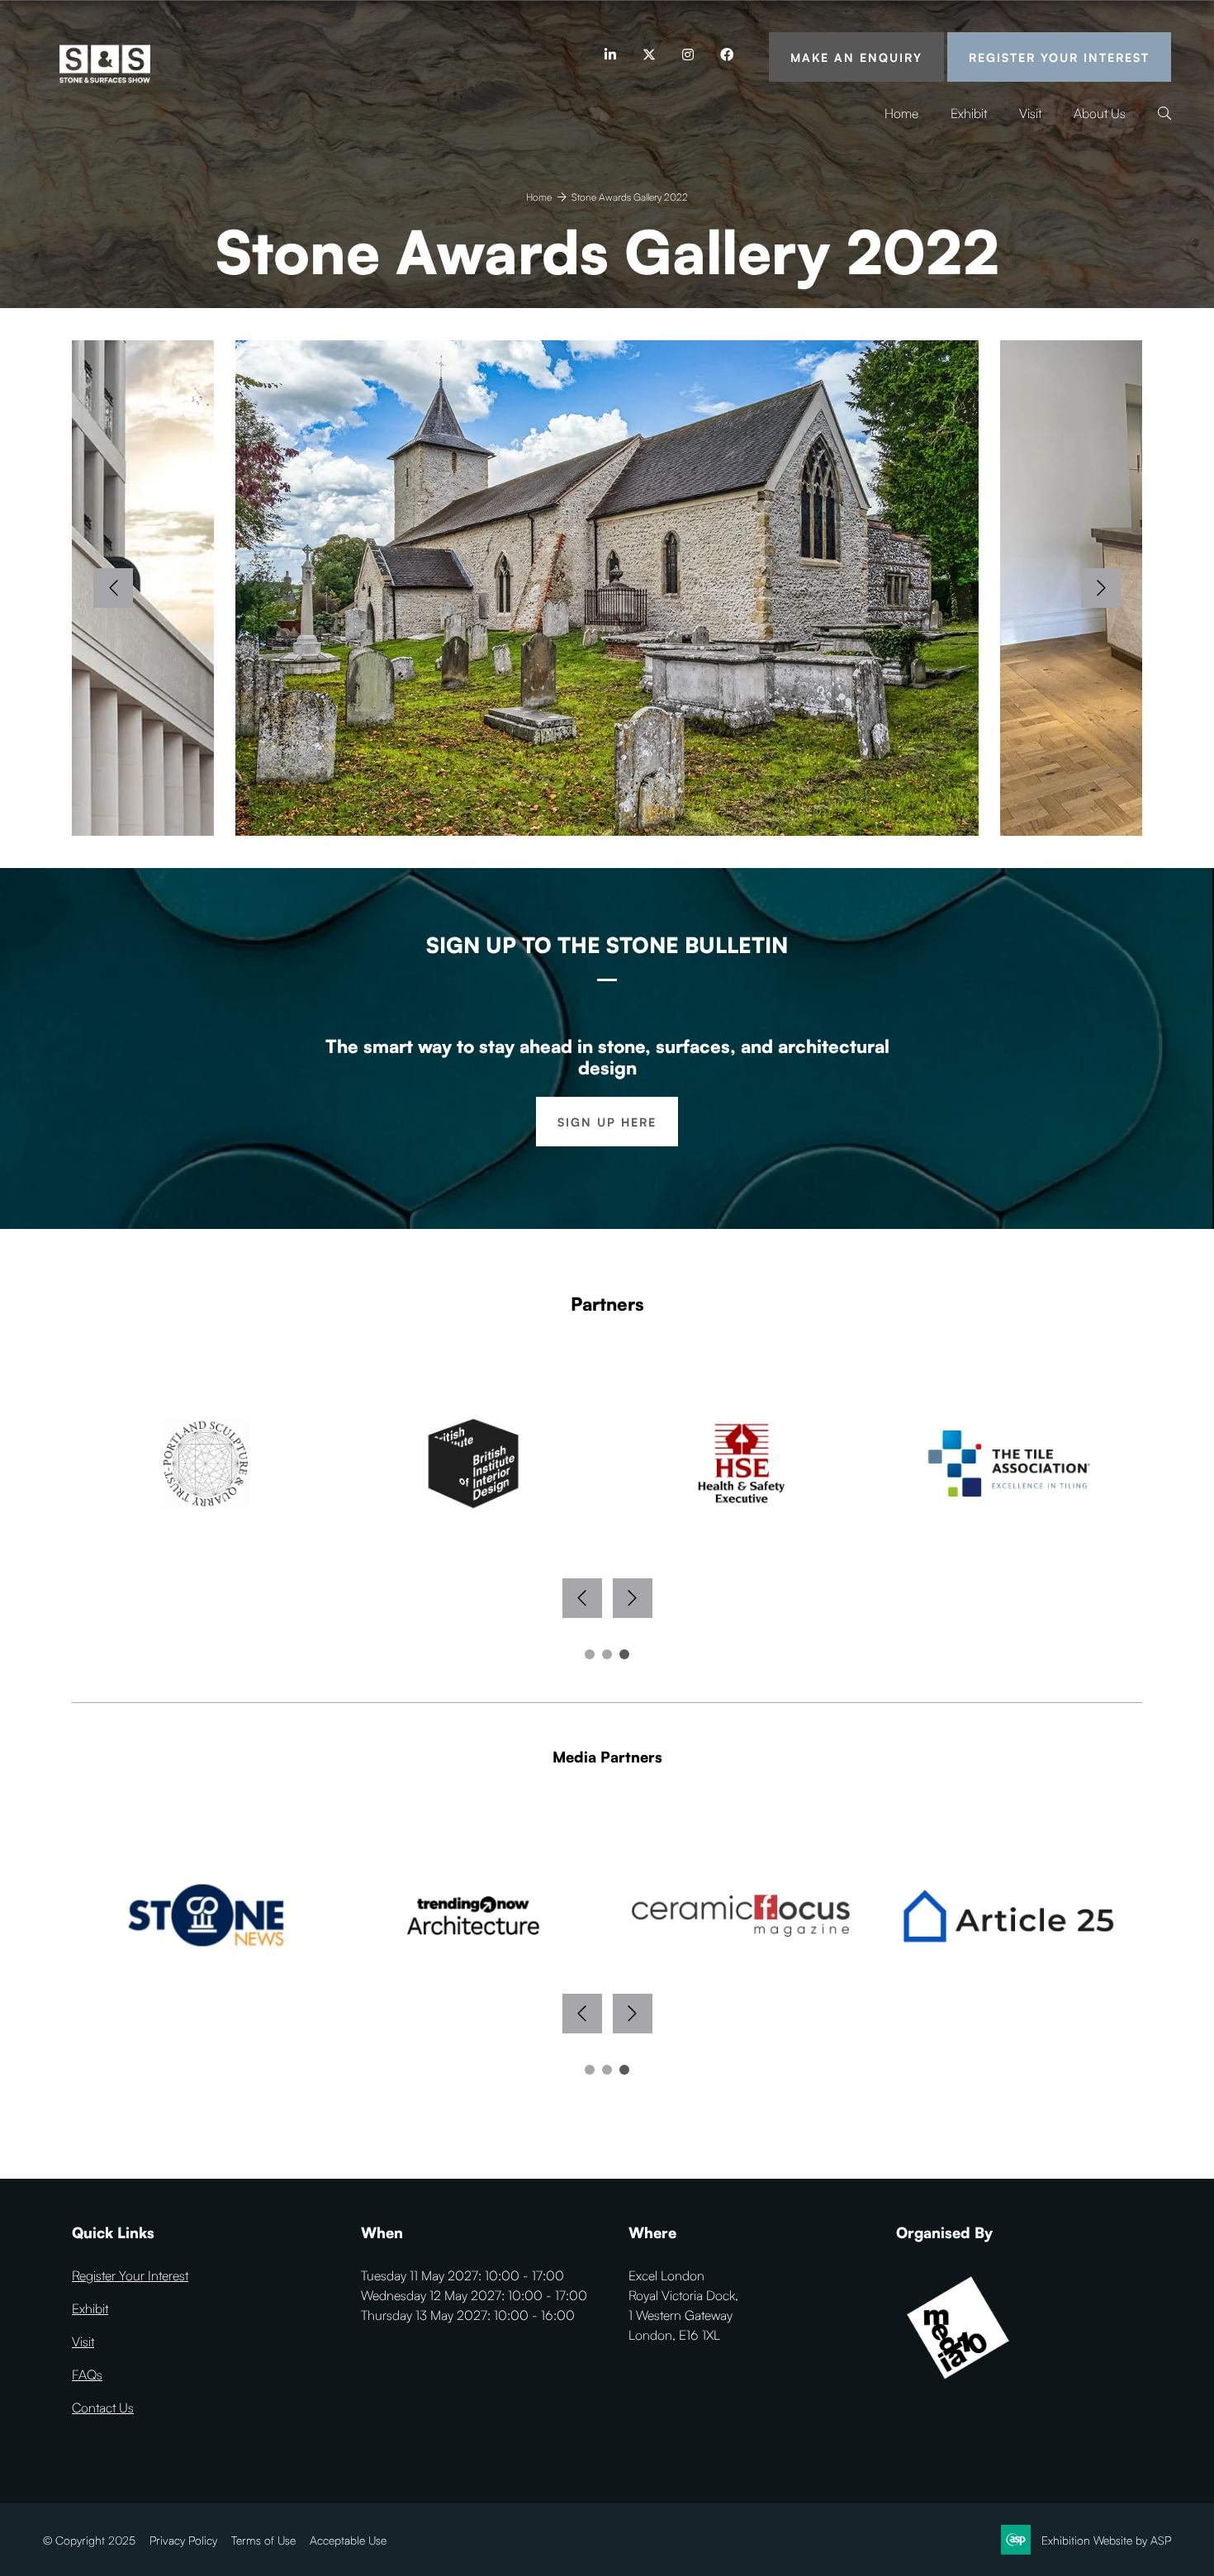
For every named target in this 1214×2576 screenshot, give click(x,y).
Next (1101, 588)
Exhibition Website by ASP (1106, 2540)
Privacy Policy (183, 2540)
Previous (113, 588)
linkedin (610, 55)
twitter (649, 55)
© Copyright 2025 (89, 2540)
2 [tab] (607, 1654)
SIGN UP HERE (607, 1122)
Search (1164, 114)
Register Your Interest (1059, 57)
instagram (688, 55)
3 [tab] (624, 1654)
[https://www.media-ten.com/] (958, 2385)
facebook (726, 55)
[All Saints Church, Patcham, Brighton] (607, 588)
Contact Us (103, 2408)
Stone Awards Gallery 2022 (630, 197)
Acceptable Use (348, 2540)
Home (901, 113)
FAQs (87, 2374)
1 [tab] (590, 1654)
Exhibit (969, 113)
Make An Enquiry (856, 57)
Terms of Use (263, 2540)
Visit (1030, 113)
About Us (1100, 113)
